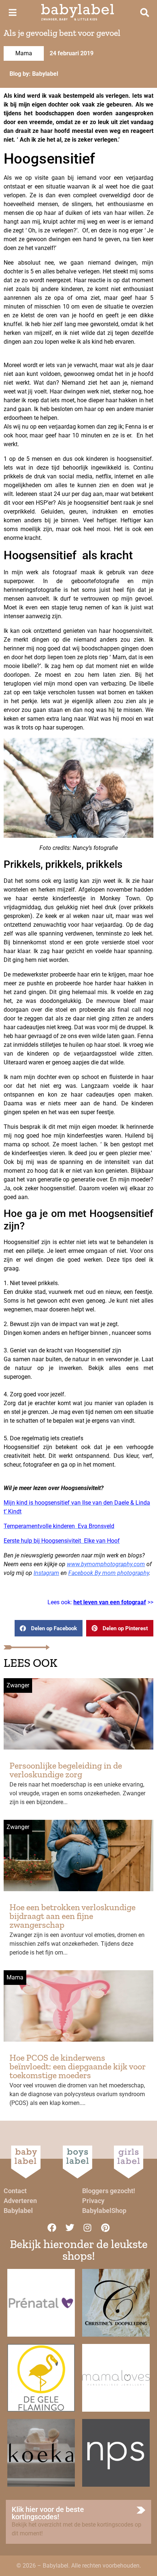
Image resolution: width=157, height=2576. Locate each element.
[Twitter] (70, 2228)
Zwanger (18, 1685)
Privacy (93, 2201)
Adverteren (20, 2201)
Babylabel (18, 2211)
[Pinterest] (106, 2228)
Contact (15, 2191)
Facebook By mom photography (109, 1573)
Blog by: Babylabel (34, 74)
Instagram (46, 1573)
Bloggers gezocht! (109, 2191)
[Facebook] (52, 2228)
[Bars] (12, 12)
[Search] (145, 12)
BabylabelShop (104, 2211)
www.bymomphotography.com (106, 1564)
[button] (49, 1628)
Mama (24, 53)
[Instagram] (88, 2228)
